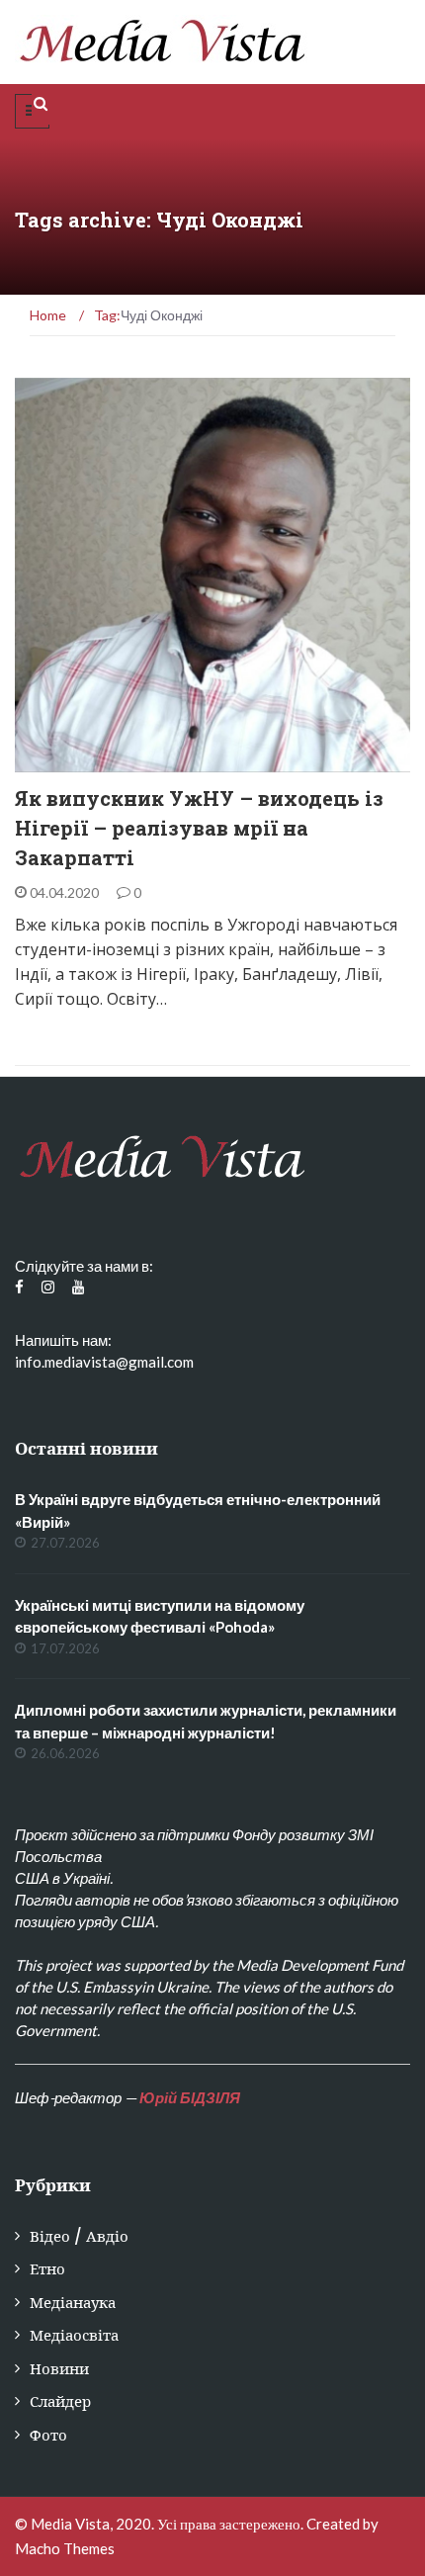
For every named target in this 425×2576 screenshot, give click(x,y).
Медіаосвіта (74, 2335)
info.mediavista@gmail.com (104, 1362)
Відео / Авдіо (79, 2236)
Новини (59, 2369)
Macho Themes (65, 2548)
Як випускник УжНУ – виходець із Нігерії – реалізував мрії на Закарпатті (199, 828)
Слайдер (60, 2401)
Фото (48, 2435)
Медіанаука (73, 2303)
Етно (58, 762)
